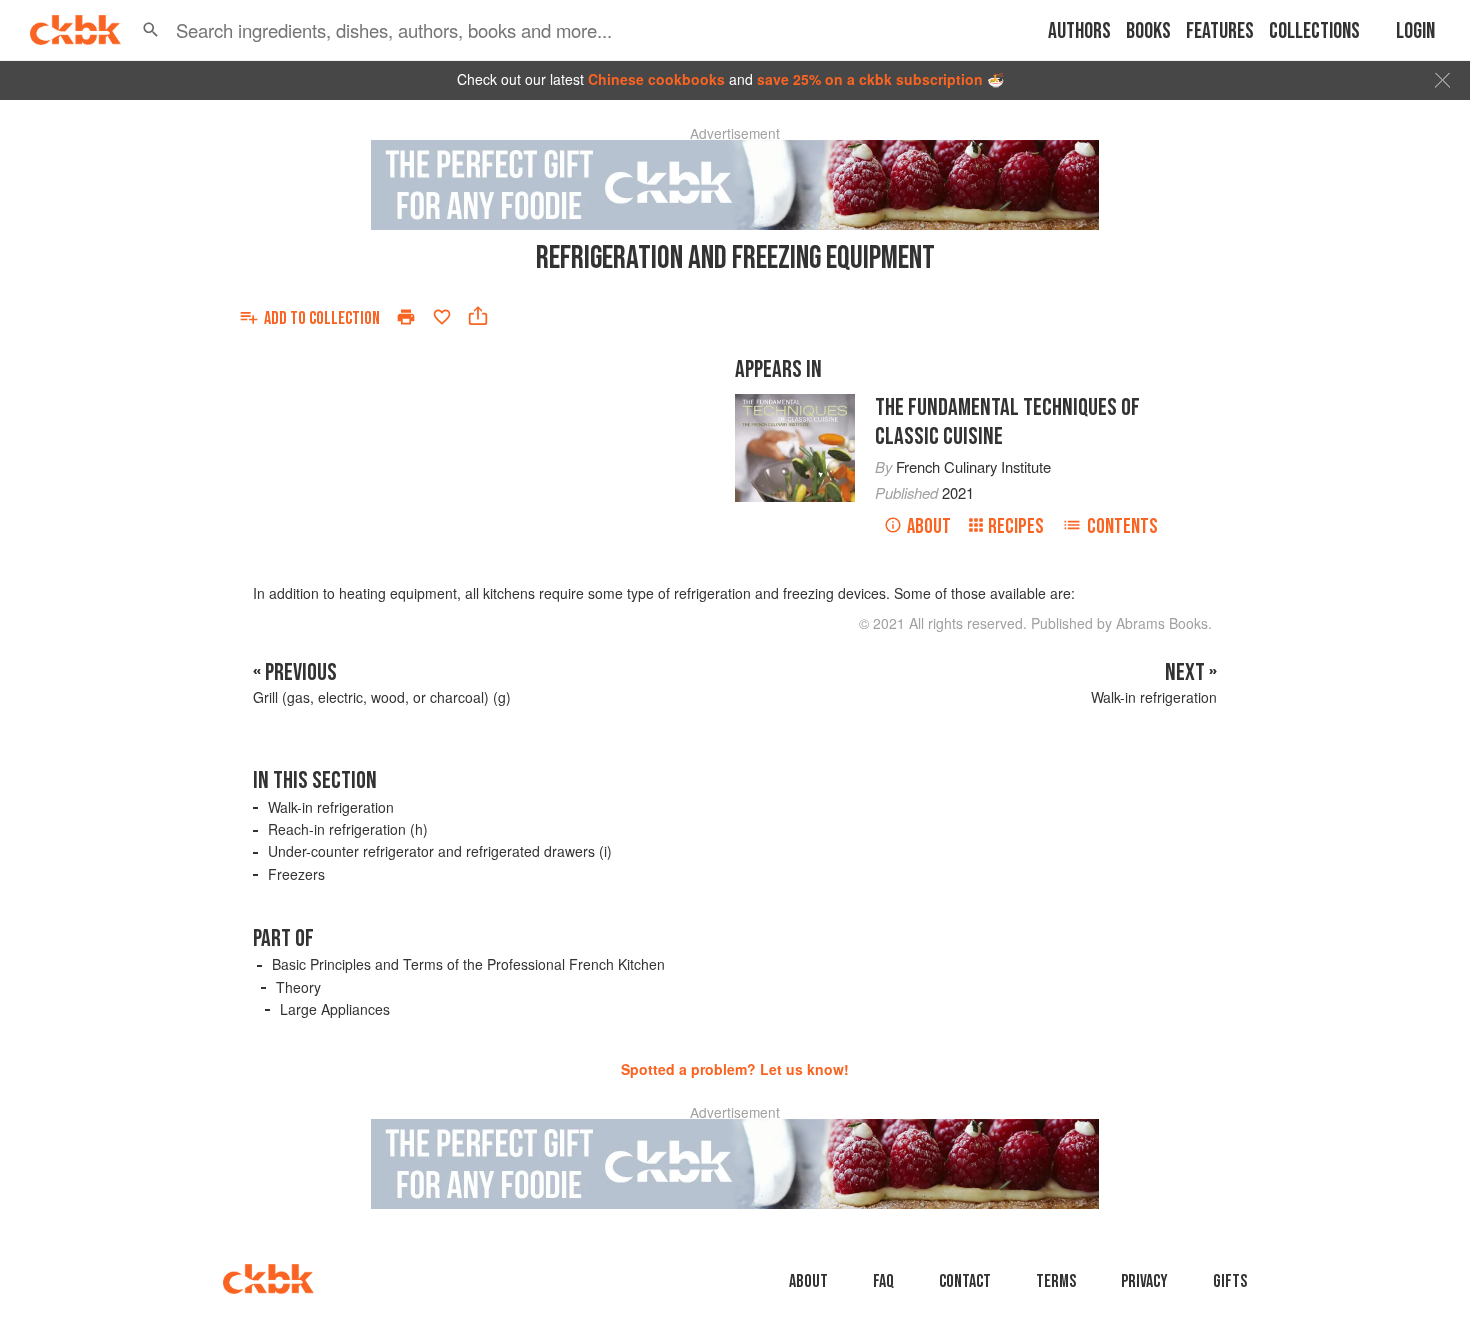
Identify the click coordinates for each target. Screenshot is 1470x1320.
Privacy (1144, 1281)
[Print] (406, 317)
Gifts (1230, 1281)
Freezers (296, 874)
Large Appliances (335, 1009)
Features (1220, 31)
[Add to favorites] (442, 317)
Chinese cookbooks (656, 79)
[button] (151, 30)
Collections (1314, 31)
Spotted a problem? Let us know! (735, 1069)
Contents (1122, 526)
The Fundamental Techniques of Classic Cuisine (1007, 422)
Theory (298, 987)
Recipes (1016, 526)
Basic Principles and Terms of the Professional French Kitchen (468, 964)
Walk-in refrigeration (331, 807)
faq (883, 1281)
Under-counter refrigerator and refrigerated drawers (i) (440, 851)
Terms (1056, 1281)
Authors (1079, 31)
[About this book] (795, 403)
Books (1148, 31)
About (929, 526)
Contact (965, 1281)
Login (1415, 31)
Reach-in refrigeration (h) (348, 829)
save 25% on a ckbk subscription (870, 79)
